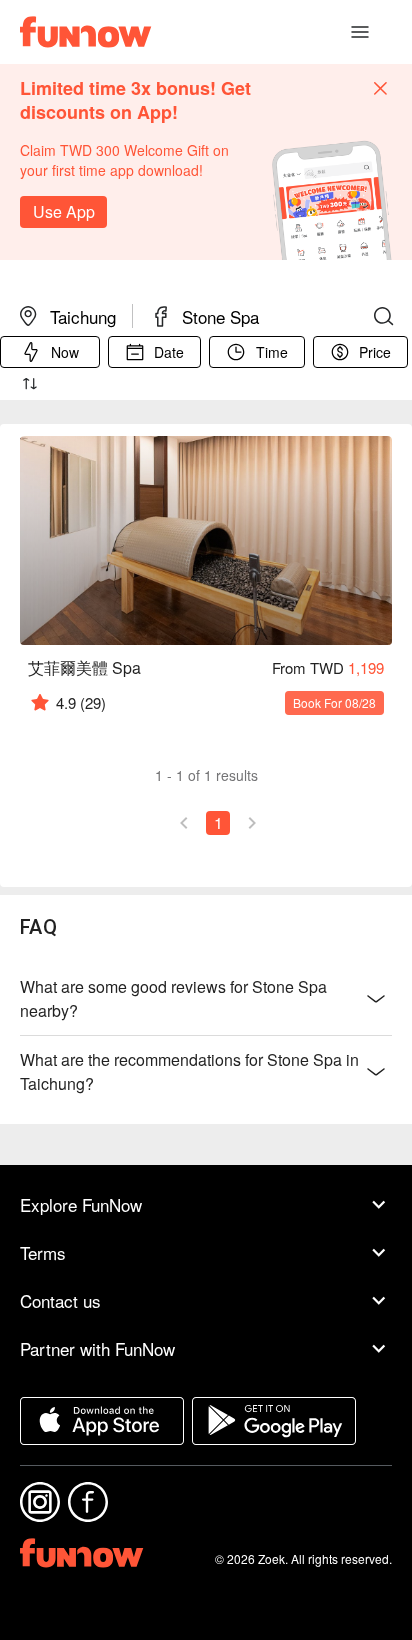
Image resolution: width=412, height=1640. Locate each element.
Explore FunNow (81, 1204)
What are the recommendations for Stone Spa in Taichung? (189, 1071)
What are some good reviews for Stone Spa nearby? (173, 998)
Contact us (60, 1300)
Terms (43, 1252)
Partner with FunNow (97, 1348)
